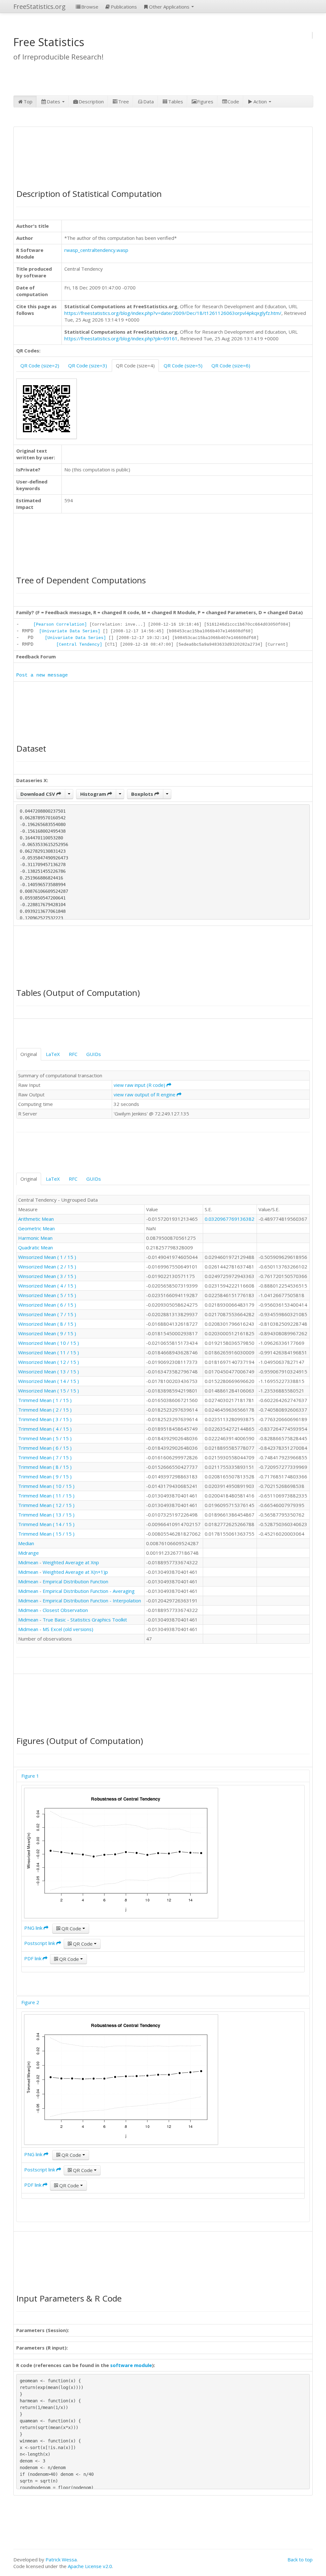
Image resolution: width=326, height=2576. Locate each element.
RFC (73, 1054)
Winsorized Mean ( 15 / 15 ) (49, 1391)
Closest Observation (65, 1610)
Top (28, 101)
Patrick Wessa (61, 2559)
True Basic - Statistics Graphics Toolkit (85, 1620)
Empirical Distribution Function (75, 1581)
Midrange (28, 1553)
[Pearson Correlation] (60, 625)
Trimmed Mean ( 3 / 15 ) (45, 1419)
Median (26, 1543)
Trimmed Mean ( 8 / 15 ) (45, 1467)
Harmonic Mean (35, 1238)
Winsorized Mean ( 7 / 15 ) (47, 1314)
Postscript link (40, 1943)
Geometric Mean (36, 1228)
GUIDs (94, 1054)
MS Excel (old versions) (68, 1629)
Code (233, 101)
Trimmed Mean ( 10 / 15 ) (46, 1486)
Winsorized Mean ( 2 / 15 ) (47, 1267)
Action (261, 101)
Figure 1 (30, 1776)
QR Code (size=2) (40, 365)
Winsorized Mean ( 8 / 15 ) (47, 1324)
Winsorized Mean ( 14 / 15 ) (49, 1381)
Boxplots (143, 794)
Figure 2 (30, 2002)
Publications (124, 7)
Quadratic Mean (35, 1247)
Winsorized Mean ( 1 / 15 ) (47, 1257)
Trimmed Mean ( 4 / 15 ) (45, 1429)
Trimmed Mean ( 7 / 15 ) (45, 1457)
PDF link (33, 1958)
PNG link (34, 1928)
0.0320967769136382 (230, 1219)
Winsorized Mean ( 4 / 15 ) (47, 1286)
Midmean (28, 1562)
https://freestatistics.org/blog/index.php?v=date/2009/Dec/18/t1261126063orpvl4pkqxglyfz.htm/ (173, 313)
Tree (124, 101)
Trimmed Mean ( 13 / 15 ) (46, 1515)
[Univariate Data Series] (70, 631)
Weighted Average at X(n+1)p (75, 1572)
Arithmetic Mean (36, 1219)
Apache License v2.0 (90, 2566)
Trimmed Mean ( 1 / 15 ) (45, 1400)
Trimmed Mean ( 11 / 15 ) (46, 1496)
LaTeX (53, 1054)
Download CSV (38, 794)
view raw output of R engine (145, 1094)
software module (131, 2365)
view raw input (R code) (140, 1085)
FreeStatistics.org (39, 7)
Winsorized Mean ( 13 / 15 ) (49, 1371)
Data (149, 101)
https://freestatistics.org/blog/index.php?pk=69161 (121, 338)
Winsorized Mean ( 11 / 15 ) (49, 1352)
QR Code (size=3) (88, 365)
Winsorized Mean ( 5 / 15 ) (47, 1295)
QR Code (71, 1928)
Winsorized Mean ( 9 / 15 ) (47, 1333)
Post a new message (42, 675)
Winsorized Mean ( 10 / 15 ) (49, 1343)
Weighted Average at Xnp (71, 1562)
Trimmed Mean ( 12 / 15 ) (46, 1505)
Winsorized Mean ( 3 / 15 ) (47, 1276)
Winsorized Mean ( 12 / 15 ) (49, 1362)
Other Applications (170, 7)
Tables (176, 101)
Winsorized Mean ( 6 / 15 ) (47, 1305)
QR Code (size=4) (135, 365)
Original (29, 1054)
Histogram (94, 794)
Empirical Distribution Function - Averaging (89, 1591)
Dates (54, 101)
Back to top (300, 2559)
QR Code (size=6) (231, 365)
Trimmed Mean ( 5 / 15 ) (45, 1438)
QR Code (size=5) (183, 365)
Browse (90, 7)
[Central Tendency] (79, 645)
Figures (205, 101)
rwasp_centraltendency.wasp (96, 250)
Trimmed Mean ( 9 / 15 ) (45, 1476)
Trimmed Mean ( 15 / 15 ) (46, 1534)
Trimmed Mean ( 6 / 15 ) (45, 1448)
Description (91, 101)
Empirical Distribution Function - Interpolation (92, 1600)
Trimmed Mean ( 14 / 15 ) (46, 1524)
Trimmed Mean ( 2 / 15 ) (45, 1410)
